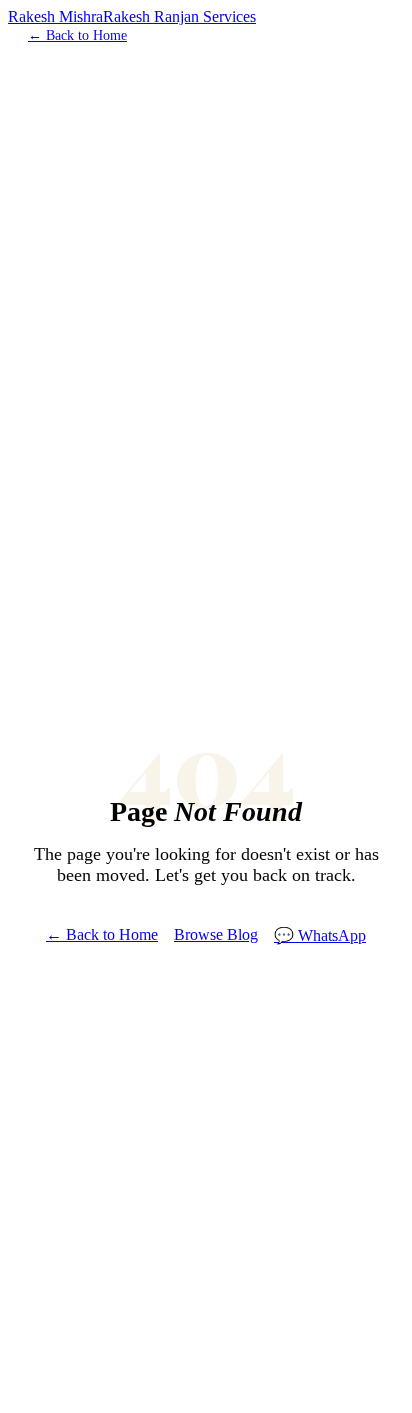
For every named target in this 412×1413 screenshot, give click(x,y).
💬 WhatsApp (320, 935)
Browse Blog (216, 934)
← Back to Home (77, 35)
